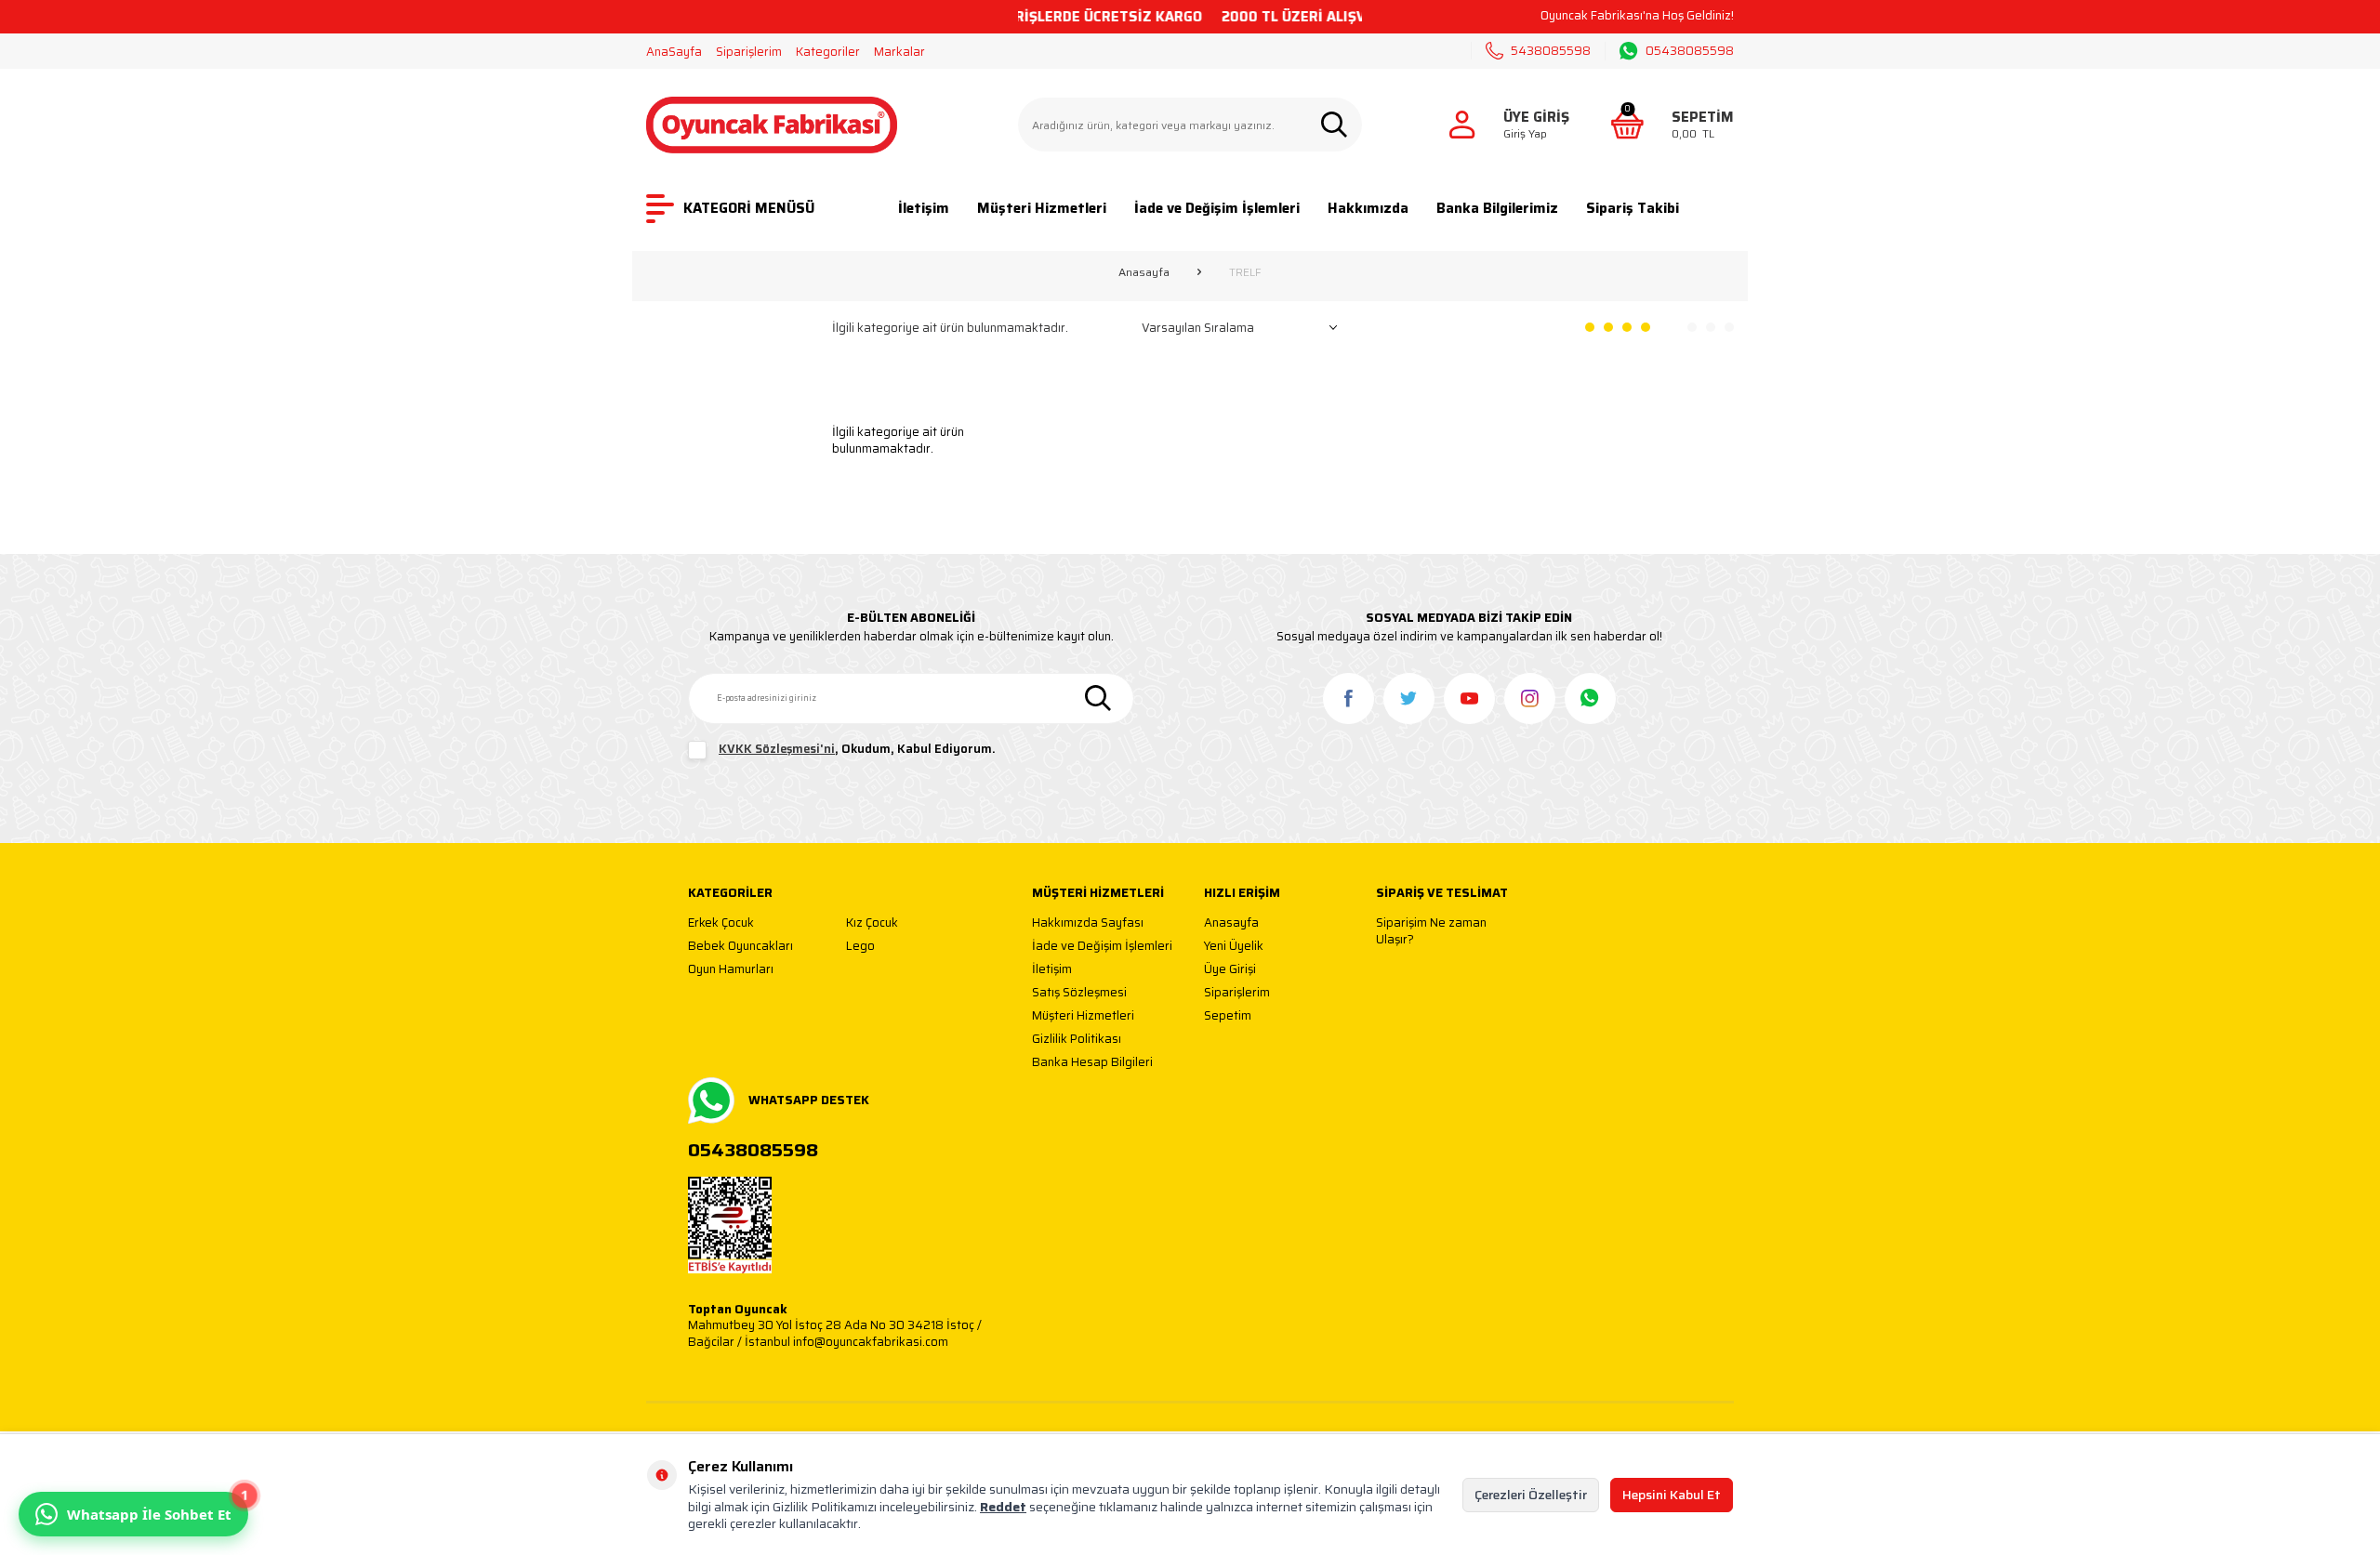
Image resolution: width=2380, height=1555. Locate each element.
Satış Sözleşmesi (1079, 993)
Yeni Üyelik (1234, 947)
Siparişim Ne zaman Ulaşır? (1431, 931)
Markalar (899, 52)
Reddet (1003, 1507)
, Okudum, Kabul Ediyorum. (857, 750)
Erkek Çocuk (721, 923)
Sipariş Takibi (1633, 208)
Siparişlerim (749, 52)
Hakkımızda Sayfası (1088, 923)
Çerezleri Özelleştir (1531, 1495)
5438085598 (1551, 51)
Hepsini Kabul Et (1672, 1495)
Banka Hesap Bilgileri (1092, 1063)
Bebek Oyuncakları (740, 947)
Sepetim (1228, 1016)
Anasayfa (1144, 272)
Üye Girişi (1230, 970)
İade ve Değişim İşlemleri (1217, 208)
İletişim (924, 208)
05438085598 (1690, 51)
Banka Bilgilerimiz (1497, 208)
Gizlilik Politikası (1077, 1040)
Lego (860, 947)
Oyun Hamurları (731, 970)
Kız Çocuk (872, 923)
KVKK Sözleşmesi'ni (777, 749)
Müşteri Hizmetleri (1042, 208)
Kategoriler (828, 52)
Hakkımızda (1368, 208)
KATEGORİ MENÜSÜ (749, 208)
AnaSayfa (674, 52)
